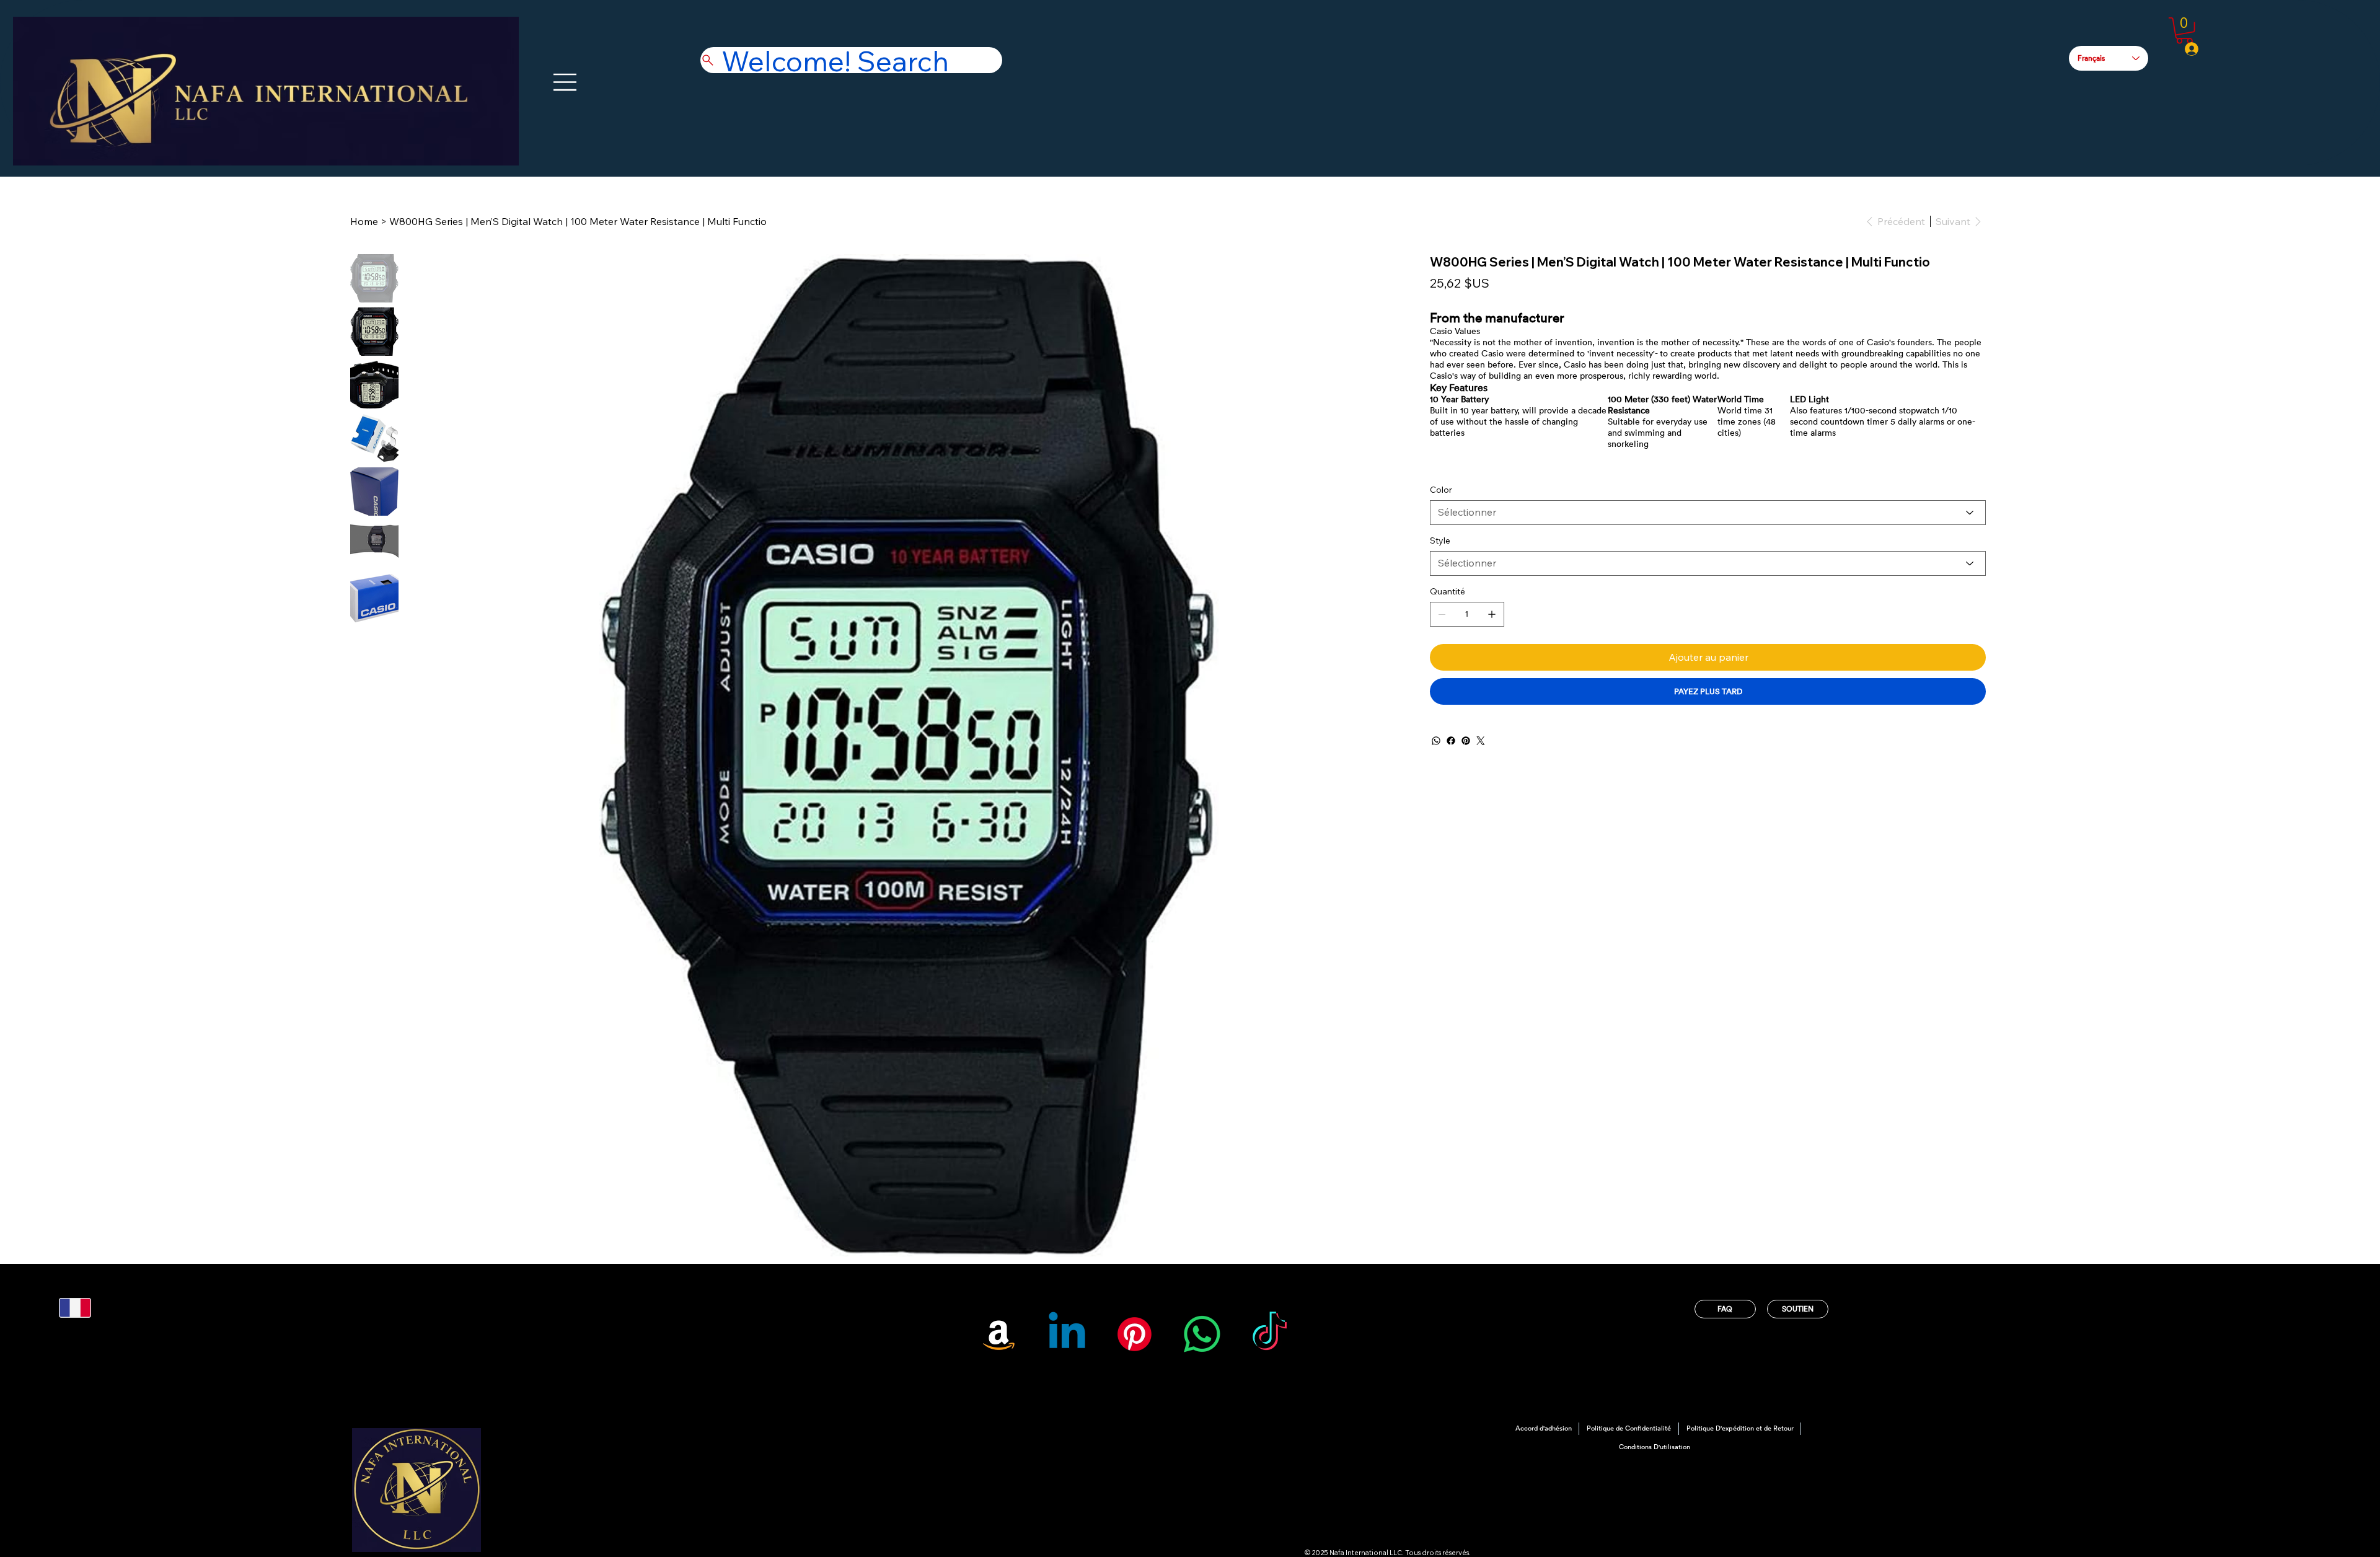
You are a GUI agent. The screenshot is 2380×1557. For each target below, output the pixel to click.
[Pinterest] (1466, 741)
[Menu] (566, 82)
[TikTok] (1270, 1334)
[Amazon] (999, 1334)
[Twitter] (1481, 741)
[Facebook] (1451, 741)
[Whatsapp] (1202, 1334)
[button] (2184, 31)
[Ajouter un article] (1492, 614)
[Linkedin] (1067, 1334)
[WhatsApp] (1436, 741)
